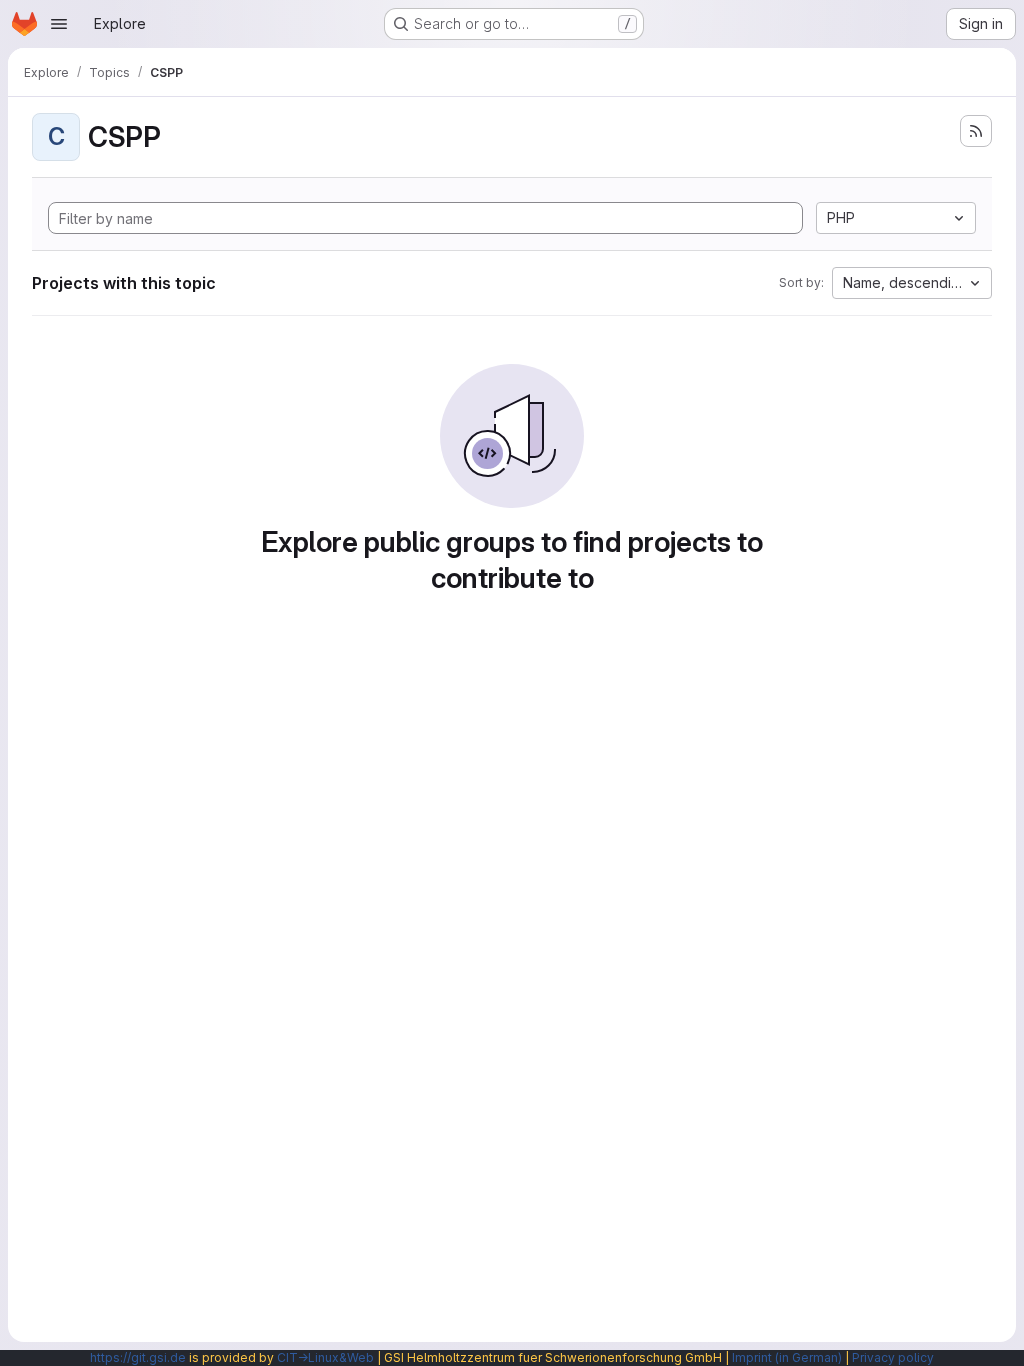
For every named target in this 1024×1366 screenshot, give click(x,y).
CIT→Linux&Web (325, 1357)
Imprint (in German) (787, 1357)
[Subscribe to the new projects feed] (976, 131)
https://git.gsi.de (138, 1357)
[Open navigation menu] (59, 24)
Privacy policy (893, 1357)
